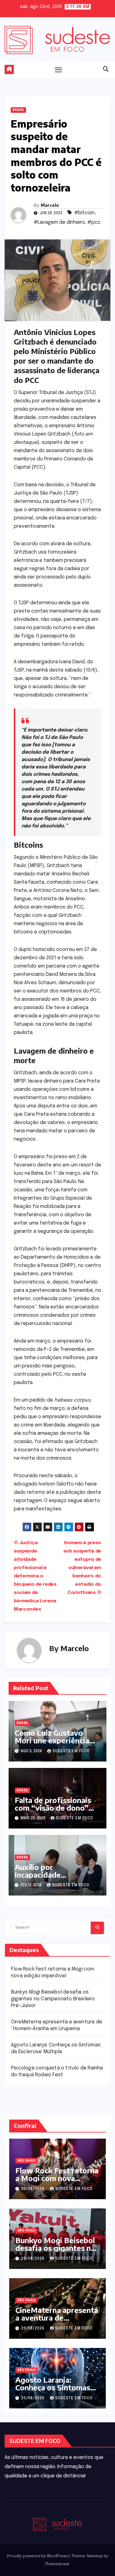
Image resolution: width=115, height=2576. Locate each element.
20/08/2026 (33, 2189)
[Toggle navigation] (59, 69)
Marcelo (50, 205)
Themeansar (57, 2564)
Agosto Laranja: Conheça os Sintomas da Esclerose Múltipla (53, 2387)
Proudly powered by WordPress (38, 2556)
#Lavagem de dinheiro (59, 222)
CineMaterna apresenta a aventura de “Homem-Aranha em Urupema (57, 2321)
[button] (106, 69)
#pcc (94, 222)
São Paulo (26, 2161)
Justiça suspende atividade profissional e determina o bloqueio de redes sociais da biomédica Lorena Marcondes (35, 1576)
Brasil (18, 110)
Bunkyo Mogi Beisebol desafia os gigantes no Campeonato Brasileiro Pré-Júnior (53, 1999)
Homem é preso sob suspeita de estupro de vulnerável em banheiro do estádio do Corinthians (82, 1568)
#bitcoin (84, 213)
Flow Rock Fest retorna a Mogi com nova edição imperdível (57, 2178)
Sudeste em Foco (71, 1751)
